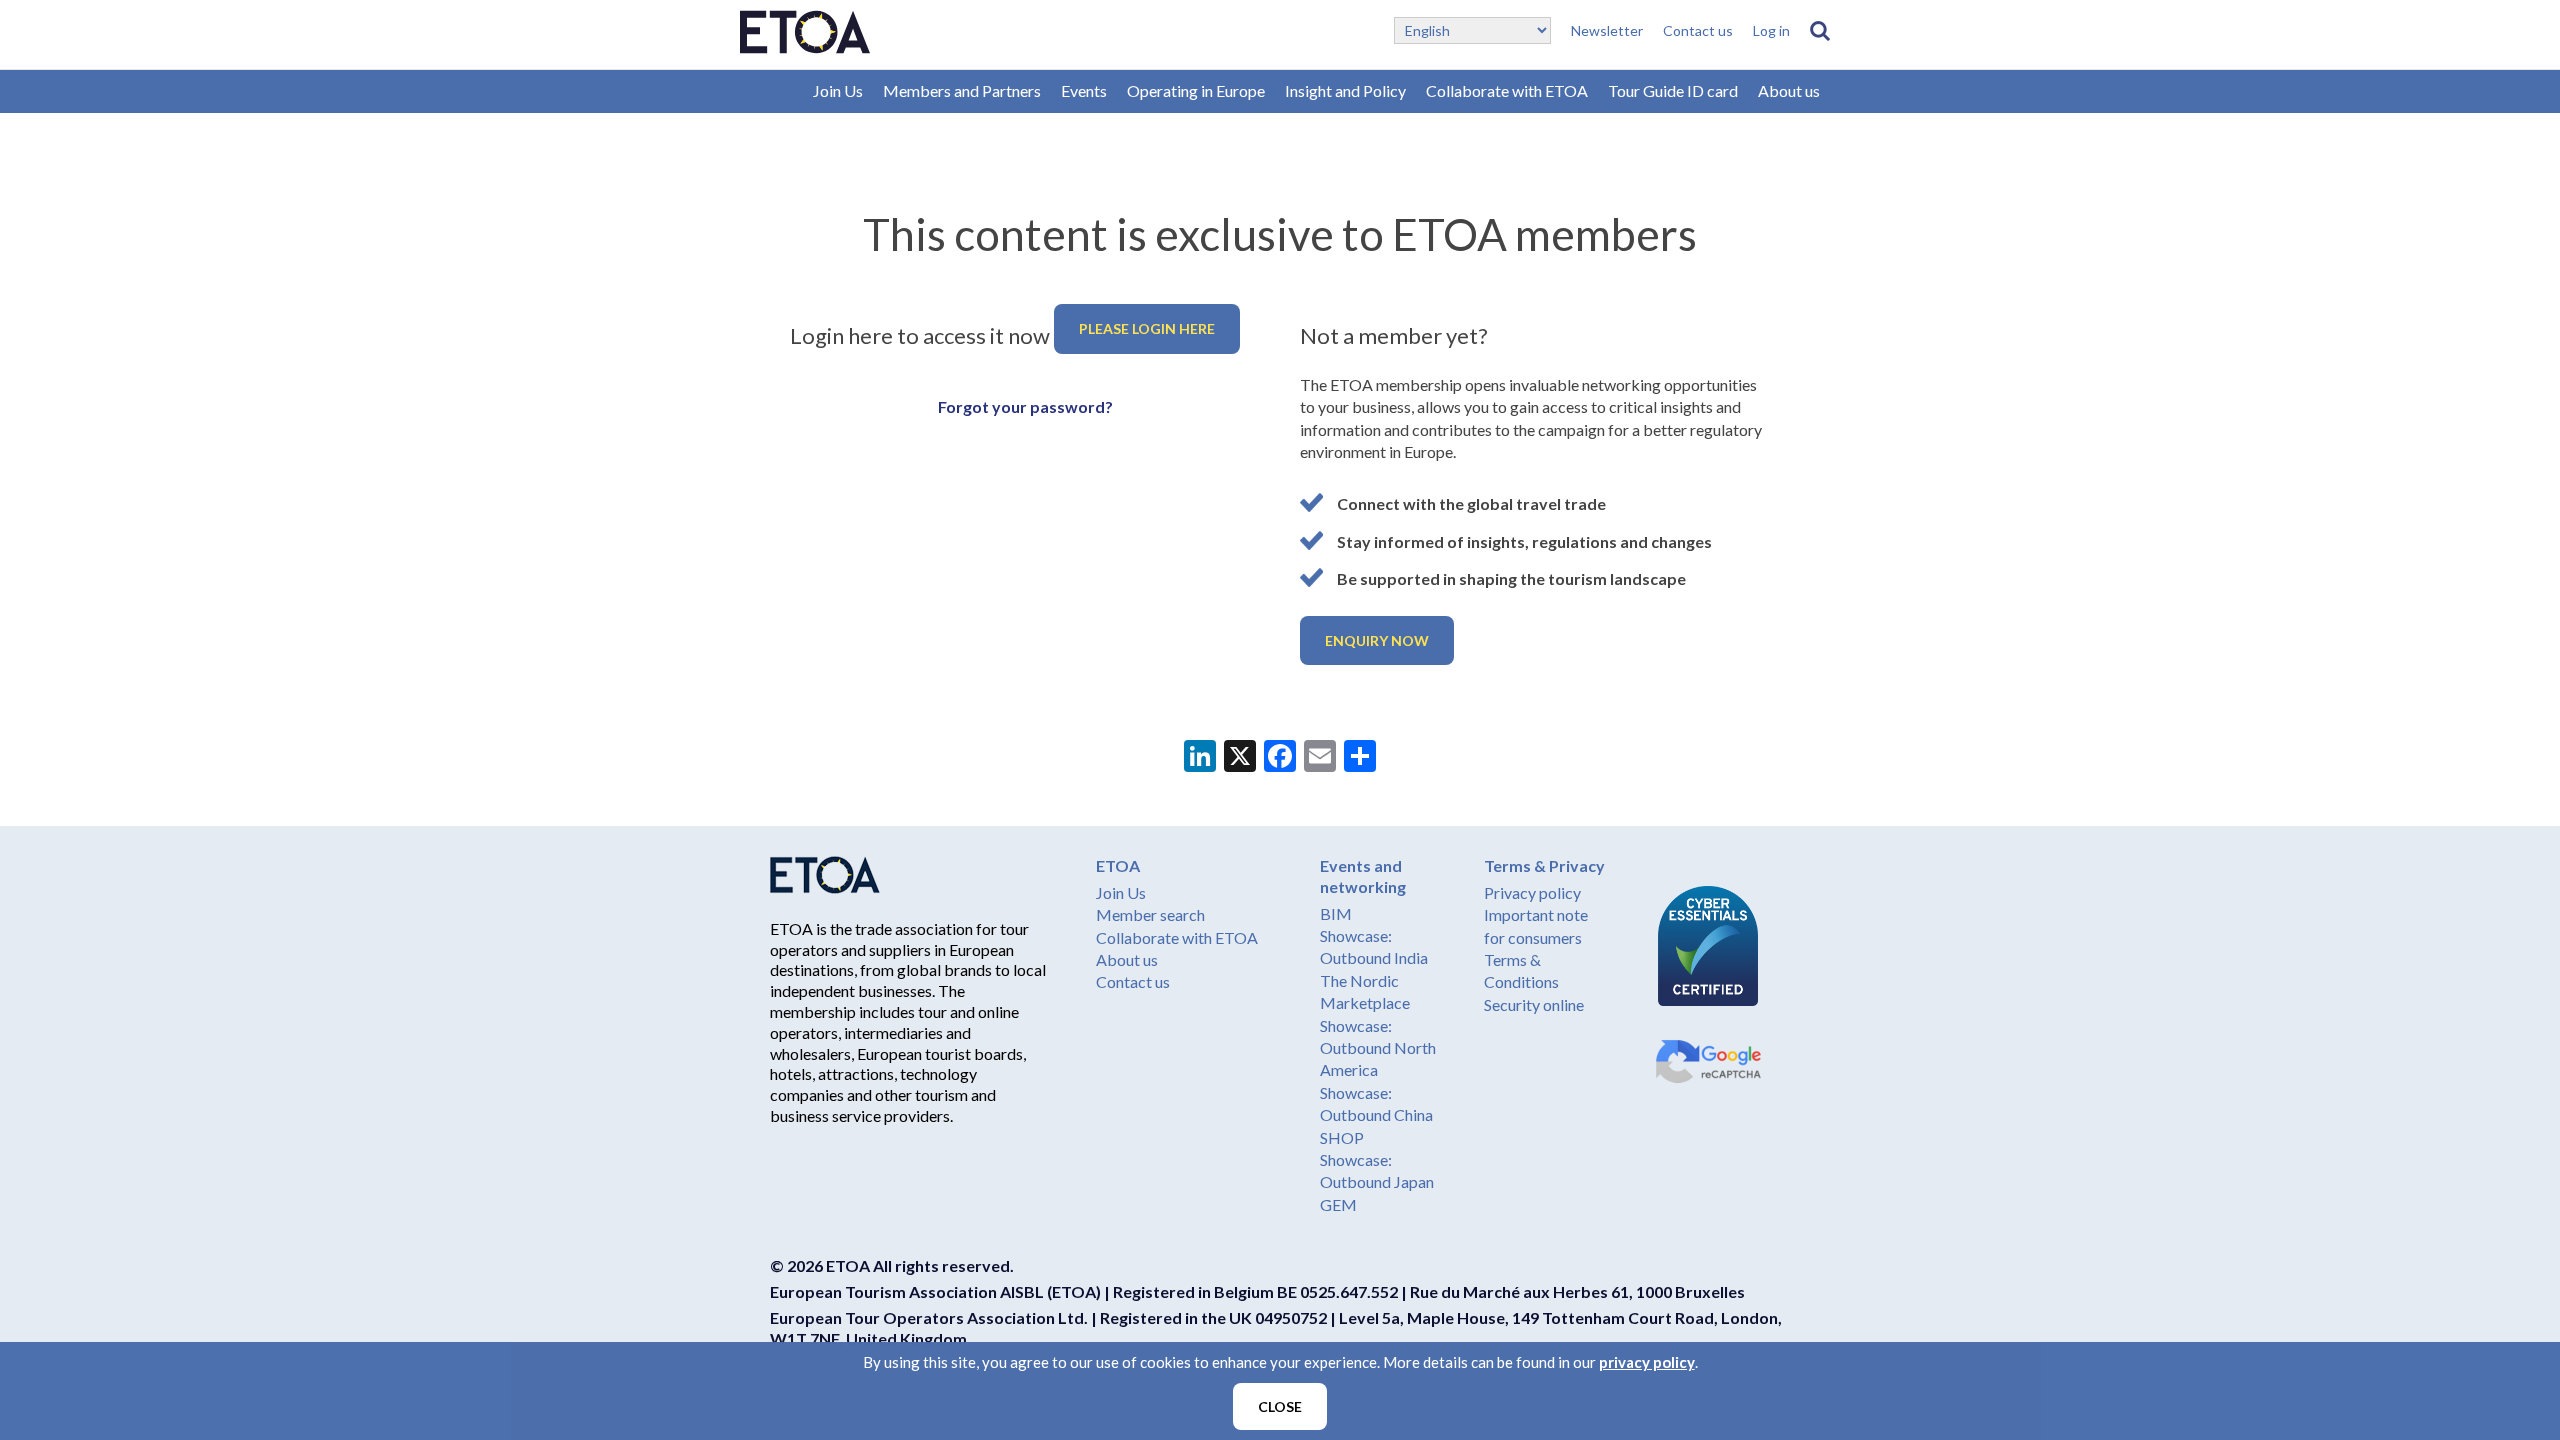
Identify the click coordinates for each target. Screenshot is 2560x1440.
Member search (1150, 914)
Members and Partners (962, 90)
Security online (1534, 1004)
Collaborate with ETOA (1507, 90)
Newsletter (1607, 30)
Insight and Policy (1345, 90)
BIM (1336, 913)
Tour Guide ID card (1673, 90)
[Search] (1820, 31)
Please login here (1147, 328)
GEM (1338, 1204)
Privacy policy (1532, 892)
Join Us (838, 90)
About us (1789, 90)
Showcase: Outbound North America (1378, 1048)
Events (1084, 90)
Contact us (1698, 30)
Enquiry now (1377, 640)
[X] (1240, 758)
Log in (1771, 30)
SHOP (1342, 1137)
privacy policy (1647, 1362)
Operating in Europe (1196, 90)
